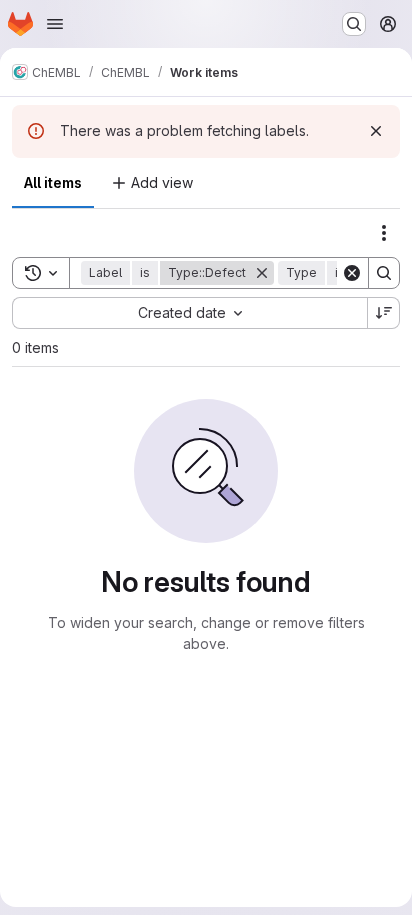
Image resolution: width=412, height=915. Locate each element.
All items (53, 182)
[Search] (384, 273)
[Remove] (262, 273)
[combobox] (189, 313)
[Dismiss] (376, 131)
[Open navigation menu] (55, 24)
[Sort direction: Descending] (384, 313)
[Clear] (352, 273)
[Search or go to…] (354, 24)
